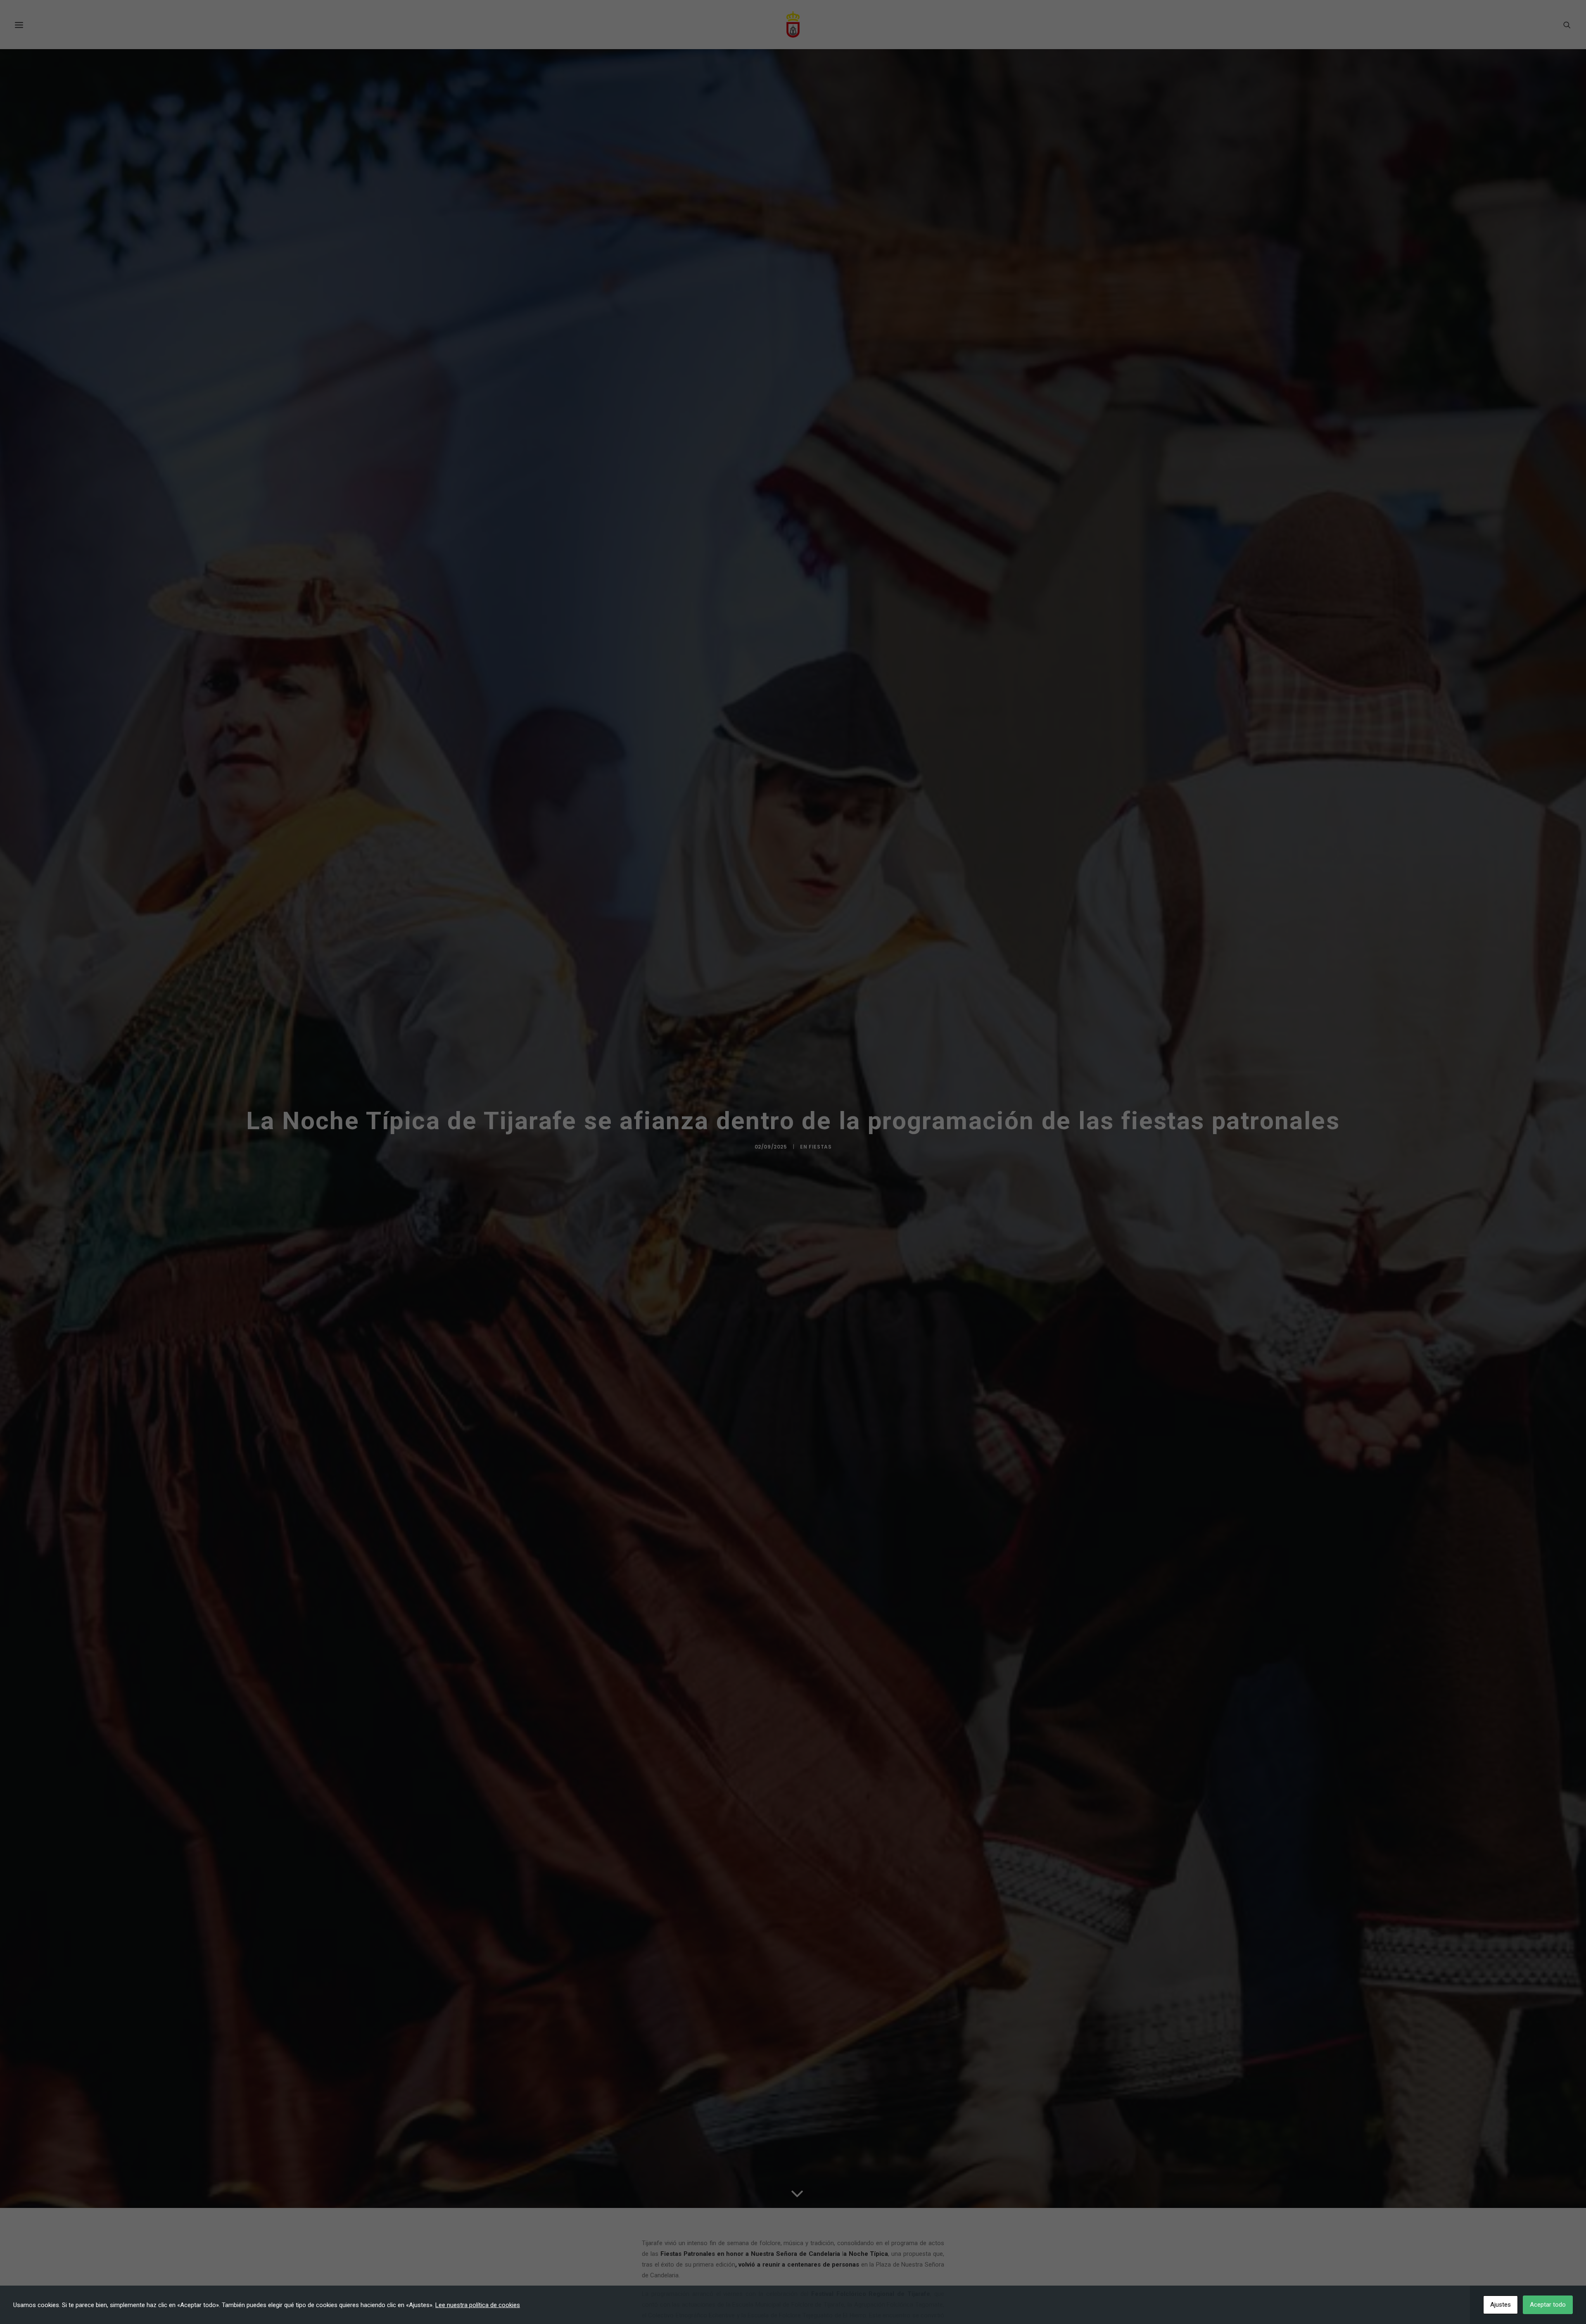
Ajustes (1501, 2305)
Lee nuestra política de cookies (478, 2305)
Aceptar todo (1548, 2305)
